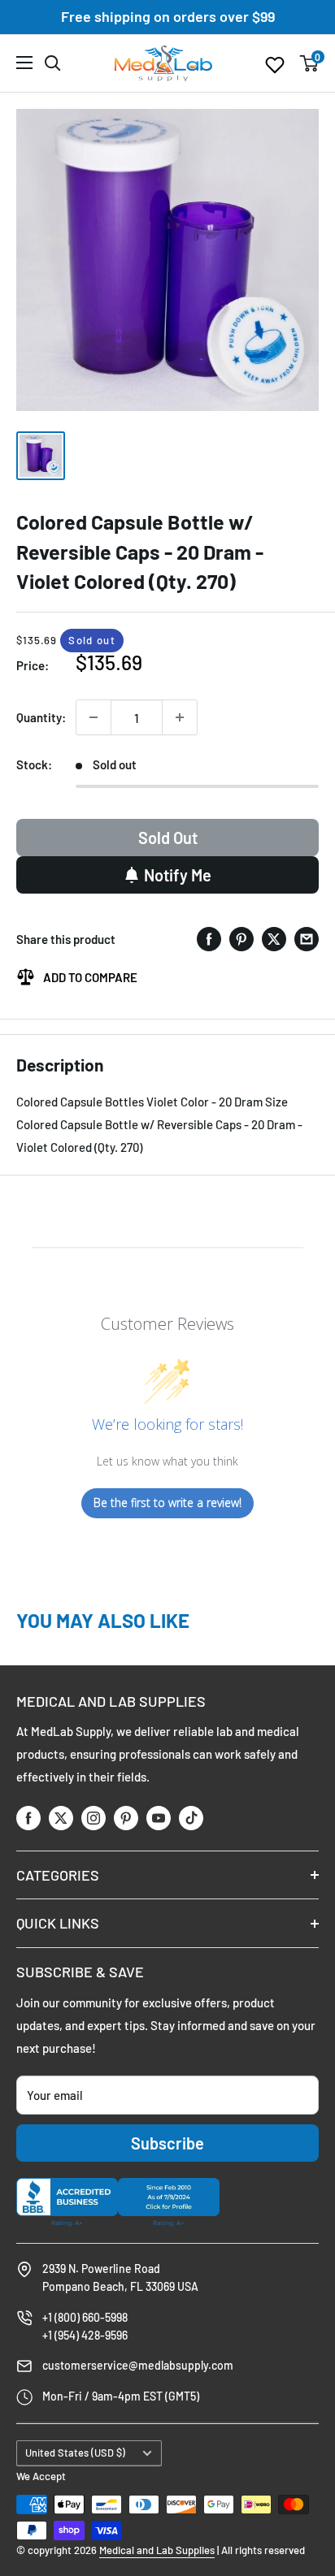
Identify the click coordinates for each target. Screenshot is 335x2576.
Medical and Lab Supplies (157, 2550)
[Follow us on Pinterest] (126, 1817)
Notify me (178, 875)
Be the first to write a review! (167, 1502)
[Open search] (53, 63)
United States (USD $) (75, 2453)
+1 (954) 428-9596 (85, 2335)
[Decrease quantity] (94, 717)
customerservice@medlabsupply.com (138, 2365)
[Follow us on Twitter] (61, 1817)
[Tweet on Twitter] (274, 939)
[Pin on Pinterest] (241, 939)
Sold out (168, 838)
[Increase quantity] (180, 717)
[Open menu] (24, 63)
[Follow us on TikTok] (191, 1817)
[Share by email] (307, 939)
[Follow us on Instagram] (94, 1817)
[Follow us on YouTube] (159, 1817)
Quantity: (41, 717)
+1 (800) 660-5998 (85, 2317)
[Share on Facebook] (209, 939)
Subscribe (167, 2143)
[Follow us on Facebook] (28, 1817)
